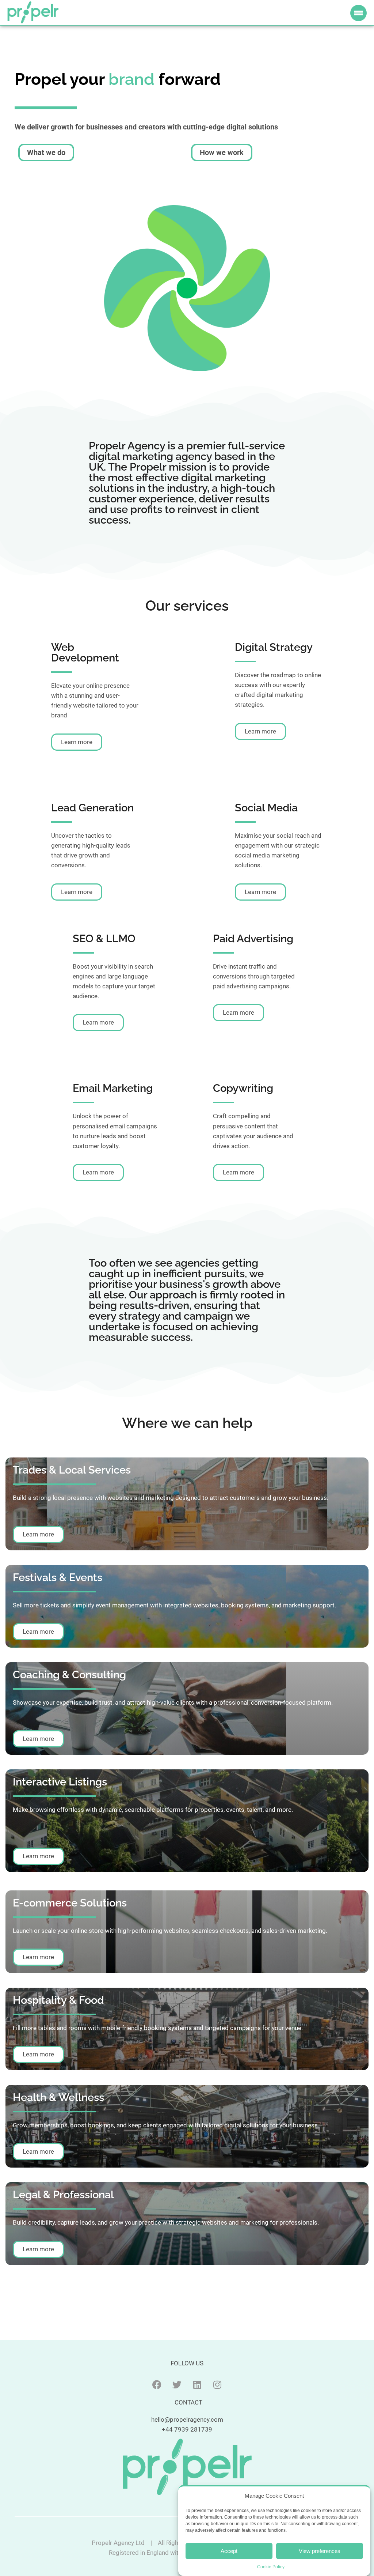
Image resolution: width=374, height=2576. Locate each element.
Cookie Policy (271, 2567)
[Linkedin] (197, 2385)
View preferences (320, 2551)
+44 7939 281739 (187, 2429)
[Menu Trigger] (358, 13)
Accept (229, 2551)
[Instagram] (217, 2385)
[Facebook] (157, 2385)
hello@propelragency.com (187, 2420)
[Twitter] (177, 2385)
